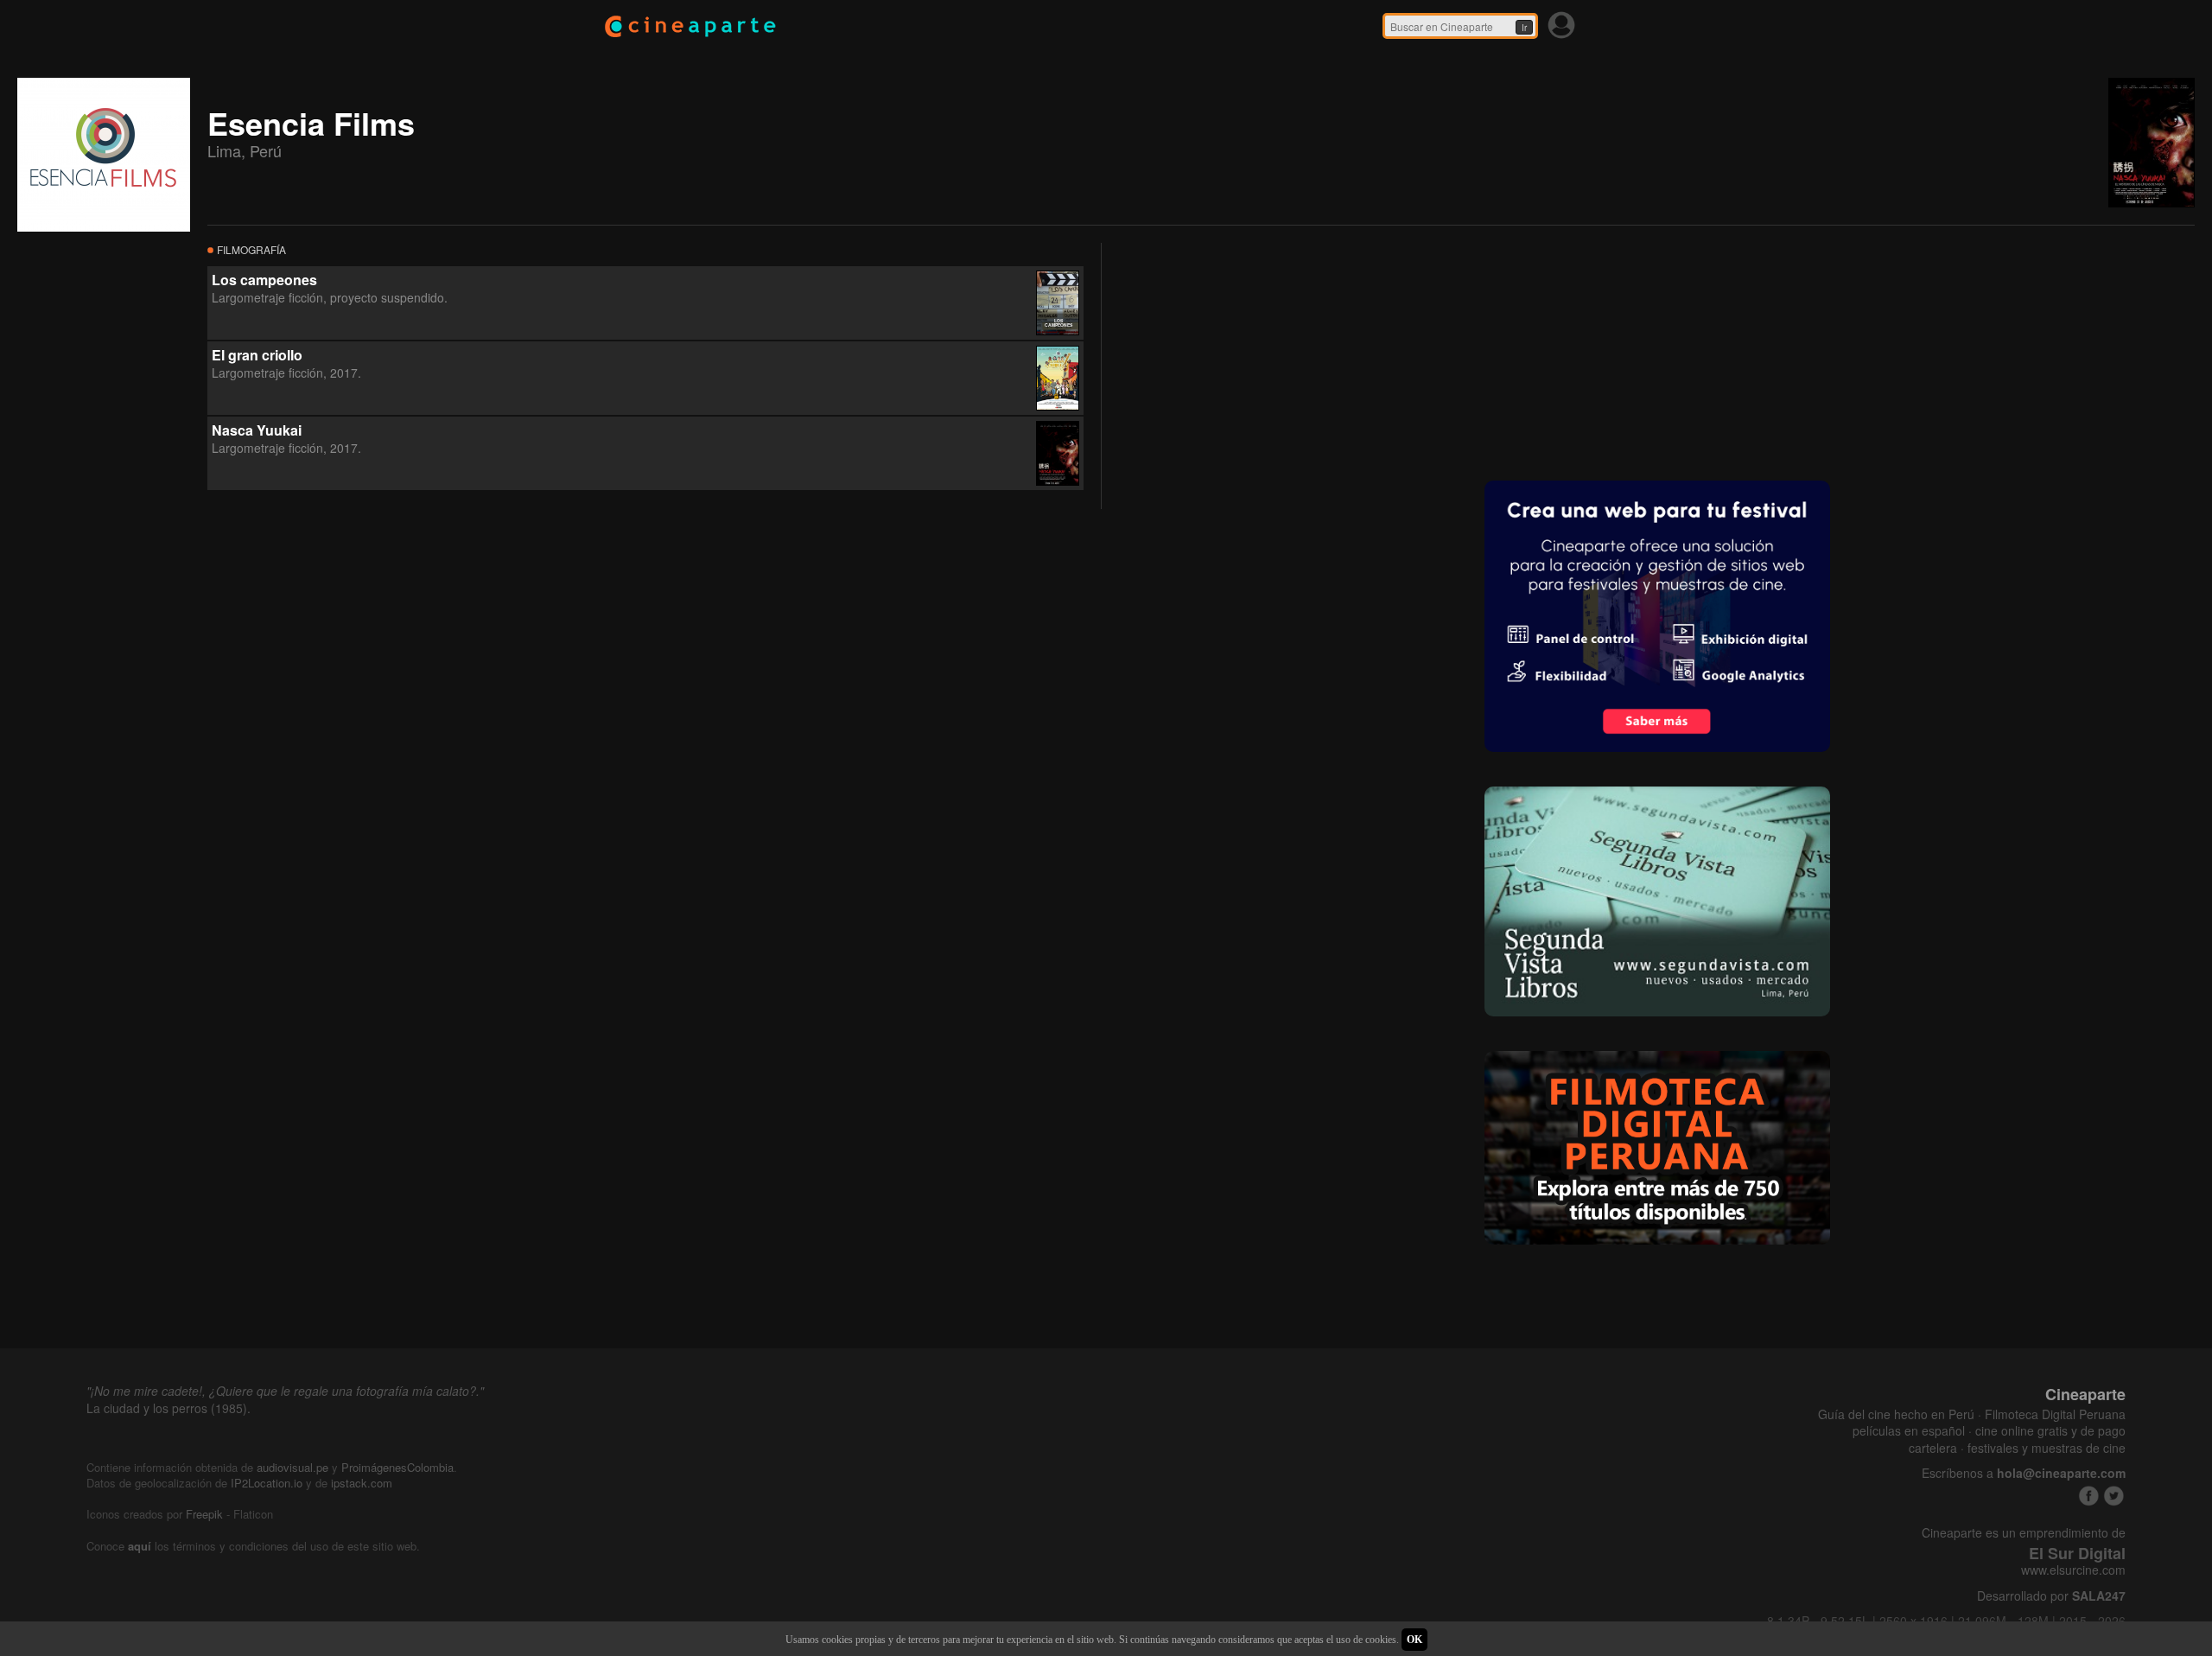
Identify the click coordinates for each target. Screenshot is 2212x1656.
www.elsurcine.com (2073, 1570)
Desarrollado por (2051, 1596)
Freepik (204, 1514)
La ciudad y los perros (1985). (168, 1408)
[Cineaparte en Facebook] (2089, 1496)
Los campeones (264, 280)
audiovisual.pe (292, 1467)
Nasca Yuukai (257, 430)
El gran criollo (257, 355)
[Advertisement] (1249, 351)
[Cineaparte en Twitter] (2114, 1496)
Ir (1524, 28)
